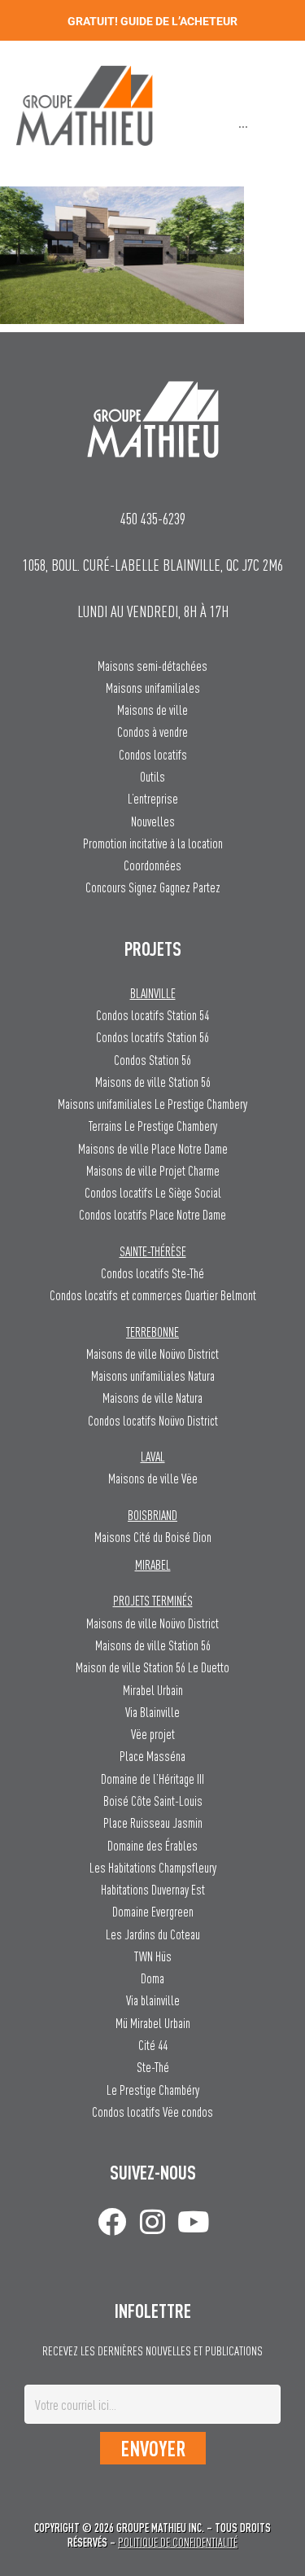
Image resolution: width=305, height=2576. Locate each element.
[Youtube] (193, 2221)
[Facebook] (112, 2221)
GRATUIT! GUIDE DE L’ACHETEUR (152, 21)
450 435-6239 (153, 518)
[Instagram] (152, 2221)
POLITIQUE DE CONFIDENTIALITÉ (178, 2542)
